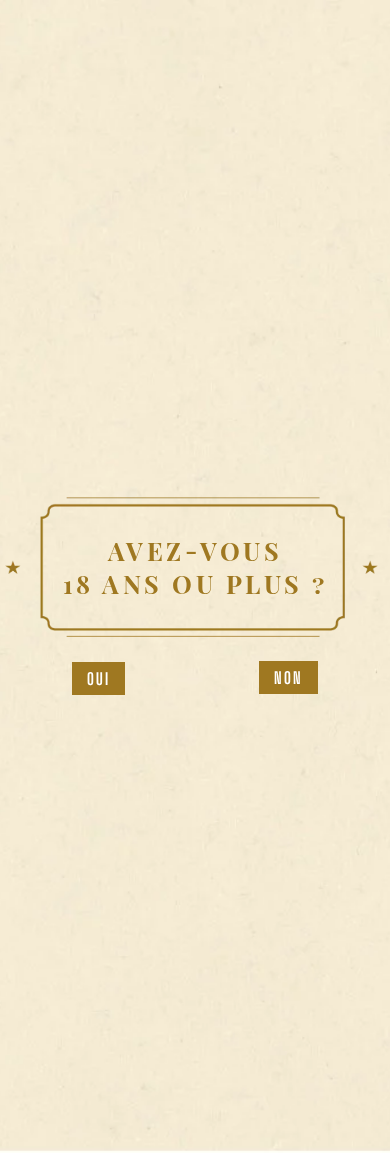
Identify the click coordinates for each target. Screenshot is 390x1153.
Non (289, 677)
